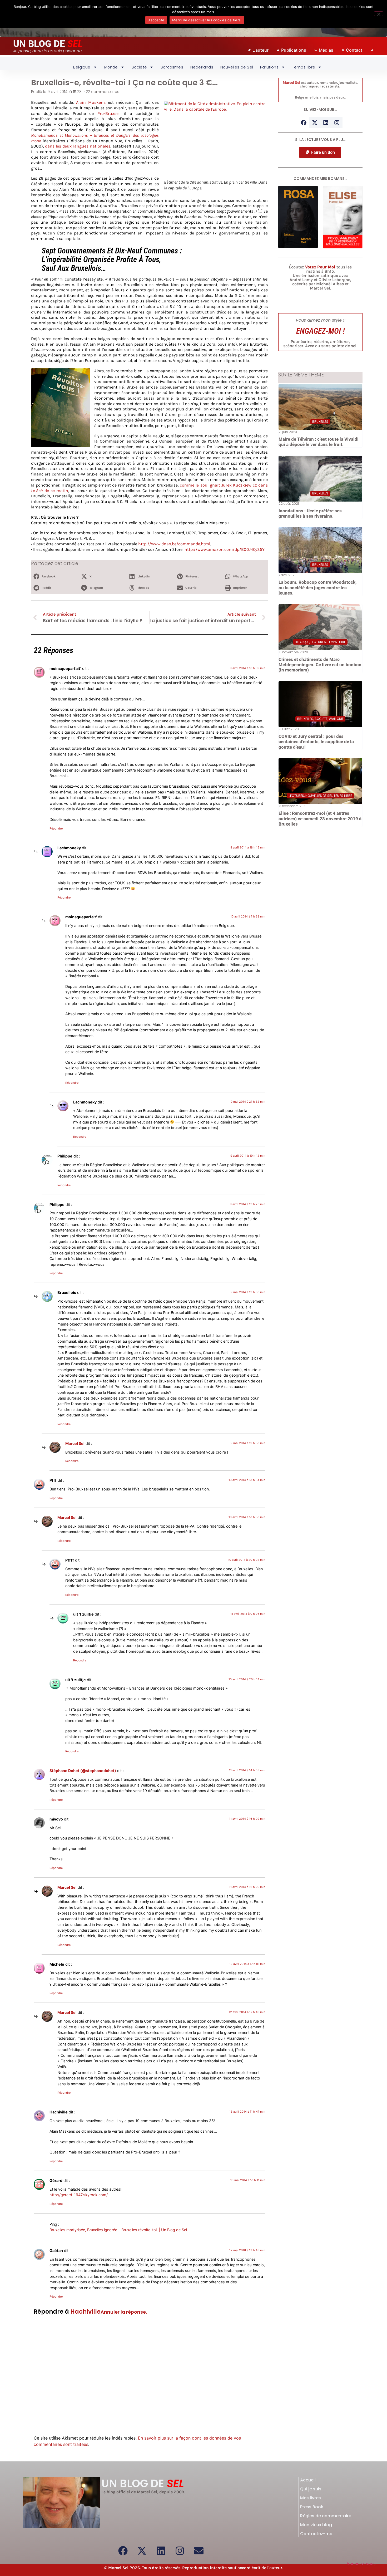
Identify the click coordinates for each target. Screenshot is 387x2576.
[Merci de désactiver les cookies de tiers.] (379, 14)
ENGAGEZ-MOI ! (320, 331)
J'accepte (156, 20)
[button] (54, 577)
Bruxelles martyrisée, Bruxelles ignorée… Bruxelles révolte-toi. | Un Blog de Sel (118, 2230)
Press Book (312, 2507)
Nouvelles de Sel (237, 67)
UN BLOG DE (48, 44)
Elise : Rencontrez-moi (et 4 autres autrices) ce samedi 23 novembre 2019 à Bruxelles (320, 819)
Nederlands (202, 67)
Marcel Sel (75, 1443)
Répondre (56, 828)
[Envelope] (199, 2551)
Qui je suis (311, 2489)
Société (139, 67)
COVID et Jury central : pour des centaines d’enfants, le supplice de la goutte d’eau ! (316, 742)
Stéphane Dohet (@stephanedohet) (83, 1771)
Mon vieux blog (316, 2525)
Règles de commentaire (326, 2516)
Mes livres (311, 2498)
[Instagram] (337, 123)
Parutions (269, 67)
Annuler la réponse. (124, 2312)
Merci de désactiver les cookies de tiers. (207, 20)
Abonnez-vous (361, 2564)
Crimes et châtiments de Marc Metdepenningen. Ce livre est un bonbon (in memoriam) (320, 665)
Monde (111, 67)
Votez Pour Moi (320, 267)
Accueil (308, 2480)
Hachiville (85, 2312)
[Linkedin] (326, 123)
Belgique (82, 67)
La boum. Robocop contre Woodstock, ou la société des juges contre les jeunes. (317, 588)
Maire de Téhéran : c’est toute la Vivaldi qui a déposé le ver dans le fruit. (319, 442)
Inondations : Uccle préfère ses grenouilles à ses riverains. (310, 513)
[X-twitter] (315, 123)
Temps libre (304, 67)
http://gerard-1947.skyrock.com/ (79, 2195)
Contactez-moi (317, 2534)
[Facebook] (304, 123)
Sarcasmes (172, 67)
